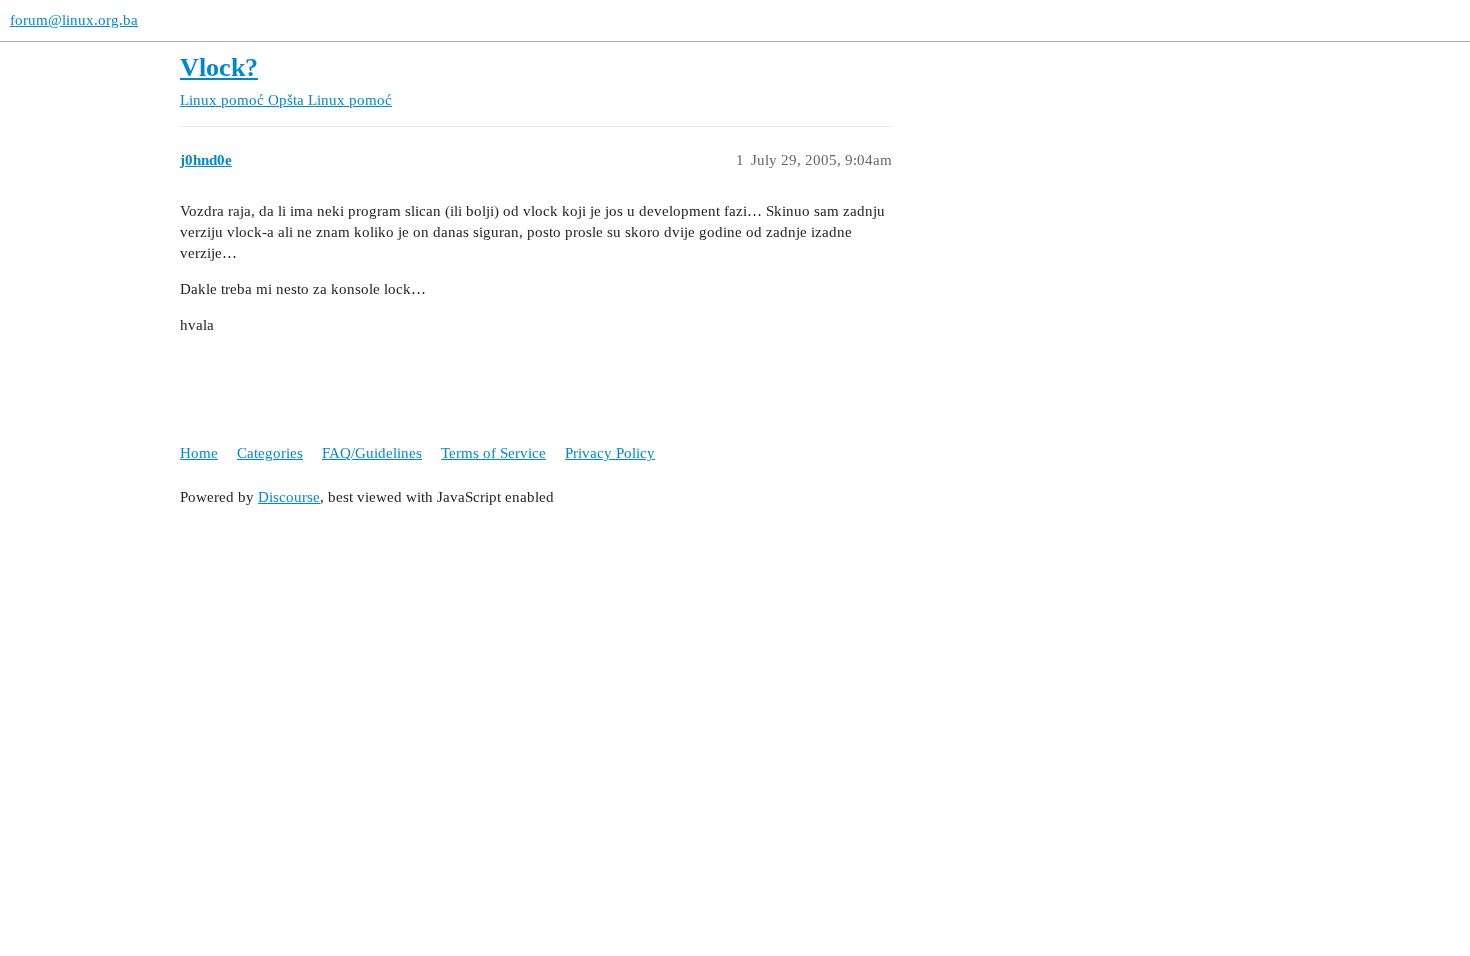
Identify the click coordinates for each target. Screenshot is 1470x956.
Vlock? (219, 67)
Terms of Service (493, 453)
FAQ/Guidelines (372, 453)
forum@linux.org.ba (74, 20)
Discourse (289, 497)
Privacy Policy (610, 453)
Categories (270, 453)
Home (199, 453)
